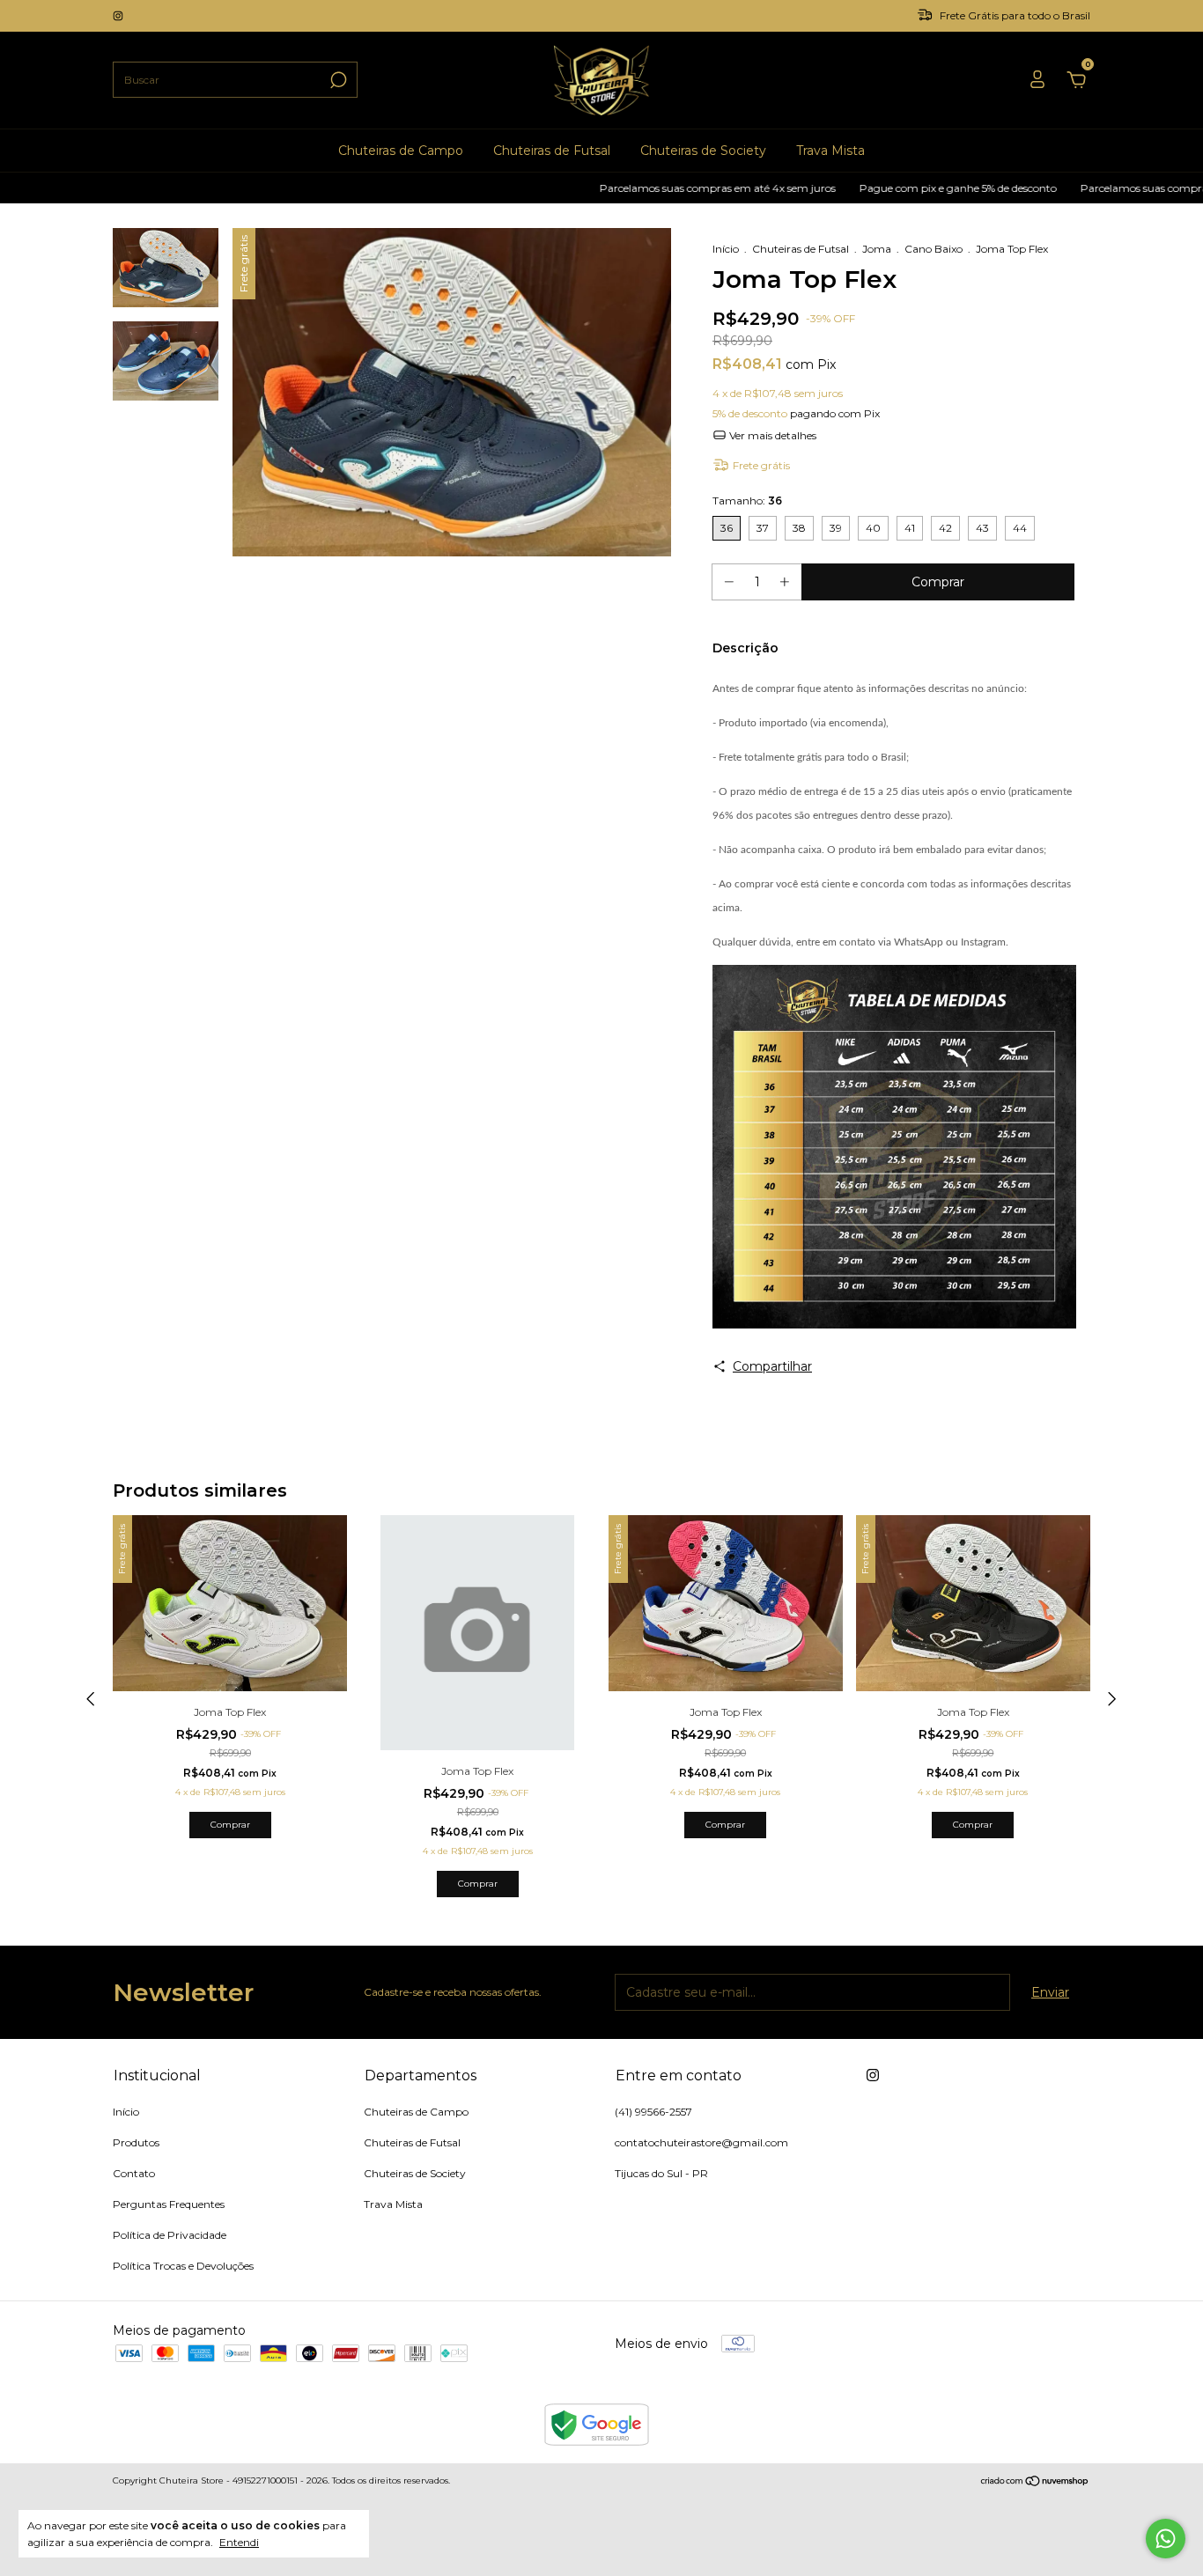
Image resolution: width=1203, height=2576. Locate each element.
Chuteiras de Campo (401, 151)
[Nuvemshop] (1035, 2483)
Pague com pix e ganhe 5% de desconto (897, 188)
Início (726, 249)
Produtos (136, 2142)
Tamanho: (747, 500)
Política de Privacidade (170, 2235)
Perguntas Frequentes (169, 2204)
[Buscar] (337, 80)
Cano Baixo (934, 249)
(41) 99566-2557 (653, 2112)
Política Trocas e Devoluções (183, 2266)
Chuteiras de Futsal (552, 151)
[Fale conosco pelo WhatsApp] (1166, 2539)
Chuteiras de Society (703, 151)
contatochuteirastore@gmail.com (701, 2142)
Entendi (239, 2542)
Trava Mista (830, 151)
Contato (134, 2173)
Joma (877, 249)
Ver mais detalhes (771, 435)
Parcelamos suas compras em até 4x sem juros (657, 188)
